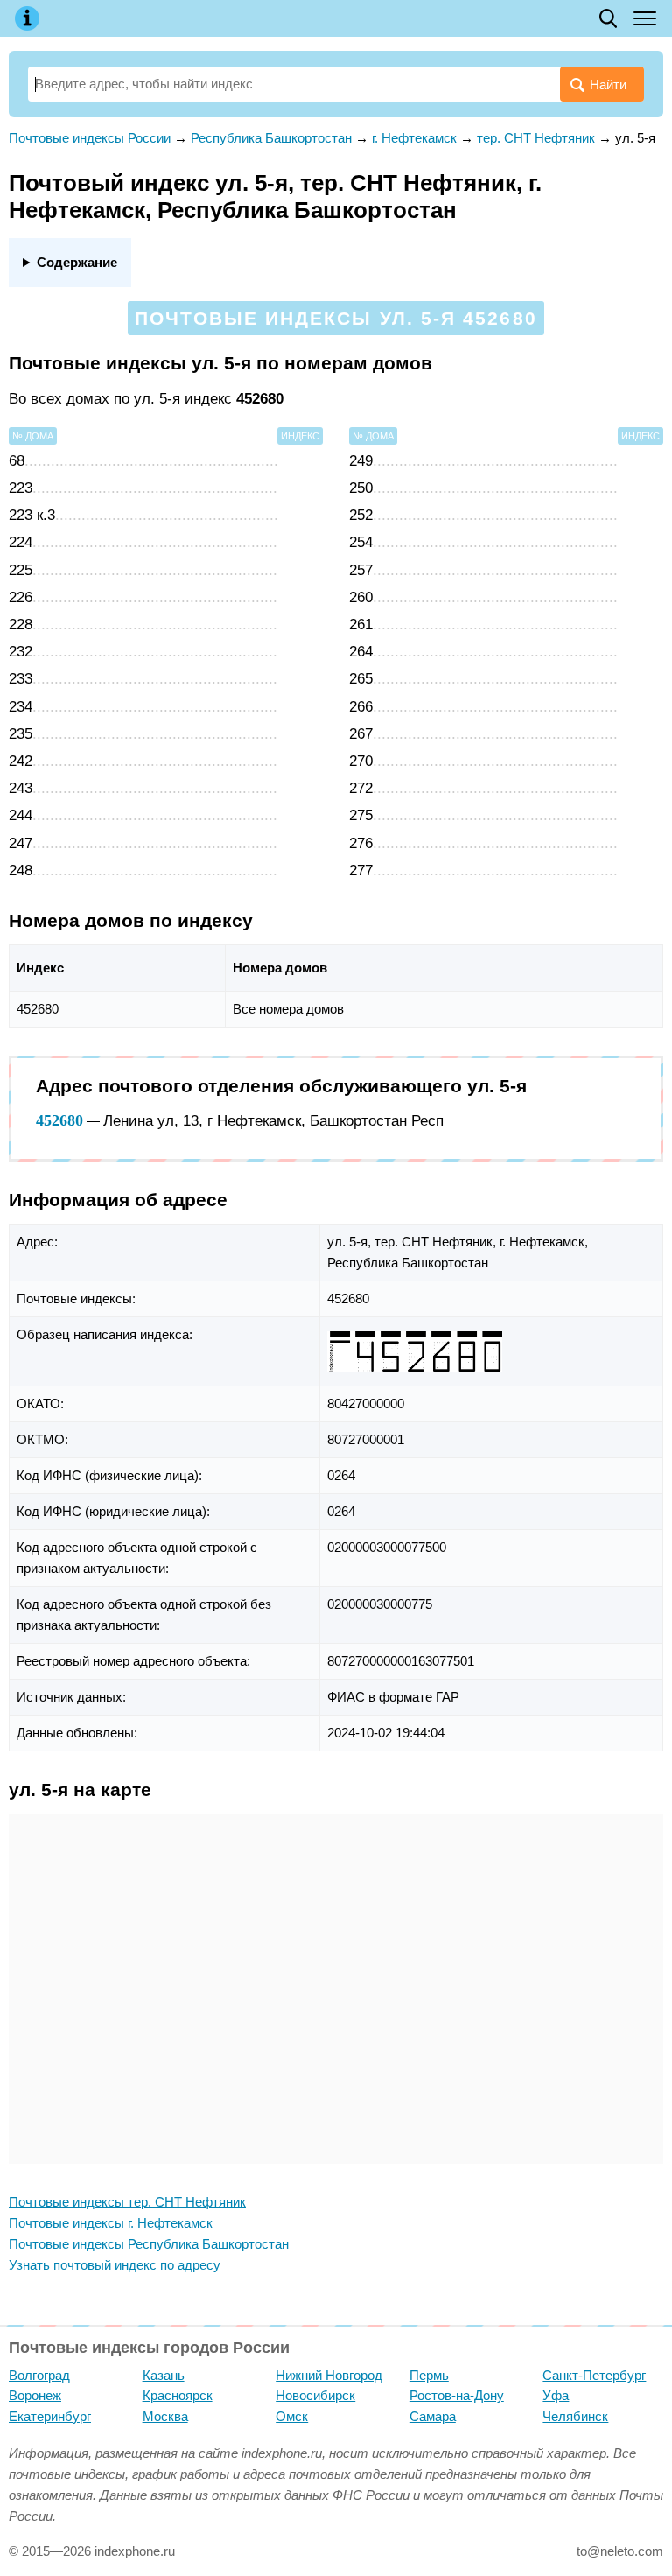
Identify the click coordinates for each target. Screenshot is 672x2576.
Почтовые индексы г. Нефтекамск (111, 2223)
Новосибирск (315, 2395)
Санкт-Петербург (594, 2375)
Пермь (429, 2375)
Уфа (556, 2395)
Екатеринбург (50, 2416)
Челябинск (575, 2416)
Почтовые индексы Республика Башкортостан (149, 2244)
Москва (165, 2416)
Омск (292, 2416)
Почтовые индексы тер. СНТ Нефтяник (127, 2202)
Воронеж (35, 2395)
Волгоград (39, 2375)
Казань (164, 2375)
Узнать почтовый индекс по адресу (115, 2265)
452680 (59, 1120)
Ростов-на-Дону (457, 2395)
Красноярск (178, 2395)
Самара (433, 2416)
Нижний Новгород (329, 2375)
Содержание (77, 262)
